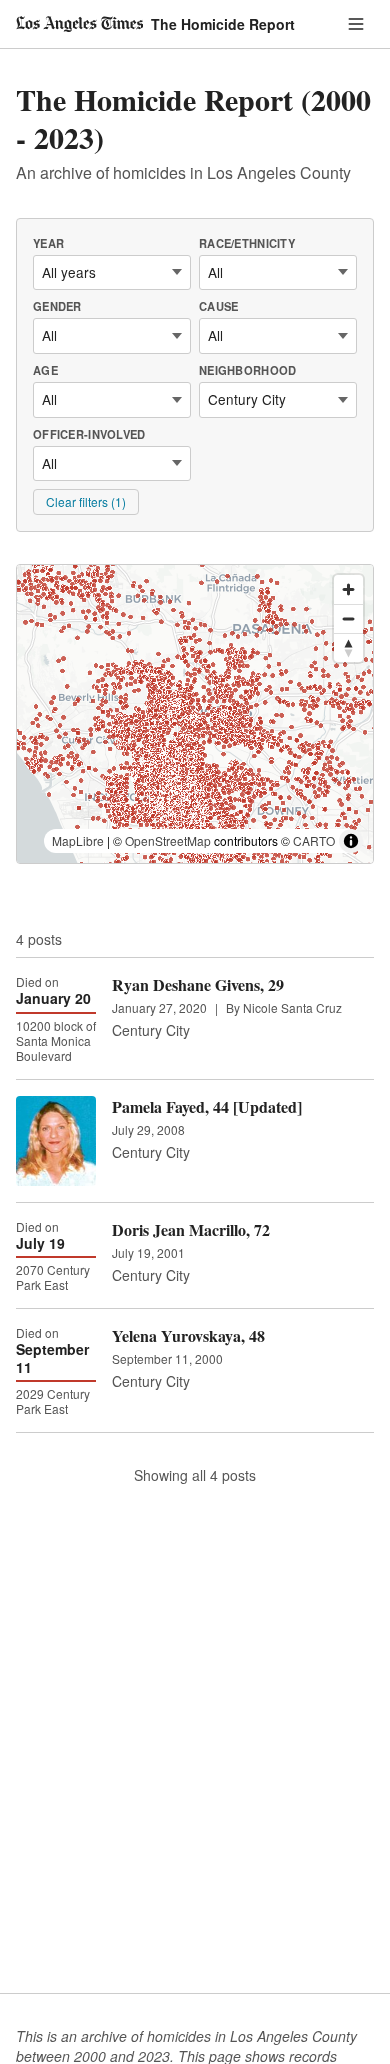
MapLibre (78, 840)
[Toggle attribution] (351, 841)
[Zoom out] (348, 618)
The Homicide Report (223, 24)
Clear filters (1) (86, 501)
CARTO (314, 840)
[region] (195, 714)
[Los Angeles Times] (79, 24)
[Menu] (356, 24)
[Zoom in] (348, 589)
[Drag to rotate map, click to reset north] (348, 647)
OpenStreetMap (168, 840)
